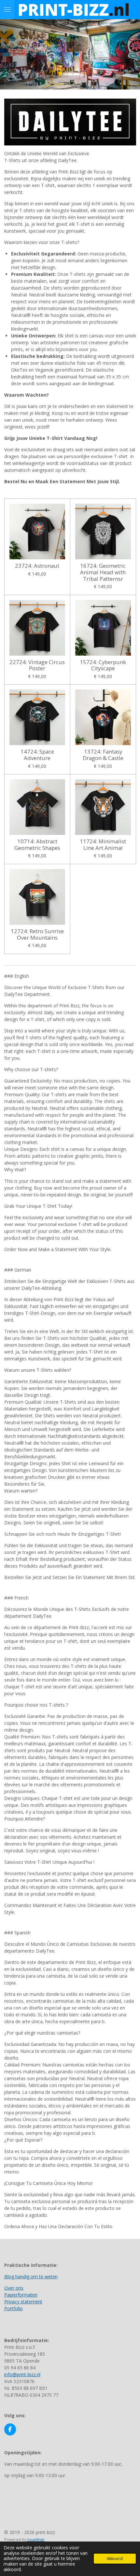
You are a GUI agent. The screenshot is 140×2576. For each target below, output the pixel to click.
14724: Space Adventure (37, 755)
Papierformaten (21, 2295)
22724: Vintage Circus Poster (37, 665)
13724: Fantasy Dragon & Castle (103, 755)
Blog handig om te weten (31, 2276)
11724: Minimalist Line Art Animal (103, 845)
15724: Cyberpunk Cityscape (103, 665)
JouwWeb (36, 2539)
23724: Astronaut (37, 566)
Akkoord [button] (115, 2559)
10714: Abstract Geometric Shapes (37, 845)
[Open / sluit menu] (7, 10)
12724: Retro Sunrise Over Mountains (37, 934)
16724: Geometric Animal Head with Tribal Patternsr (103, 572)
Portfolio (14, 2308)
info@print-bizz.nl (22, 2374)
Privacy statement (23, 2302)
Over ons (14, 2288)
